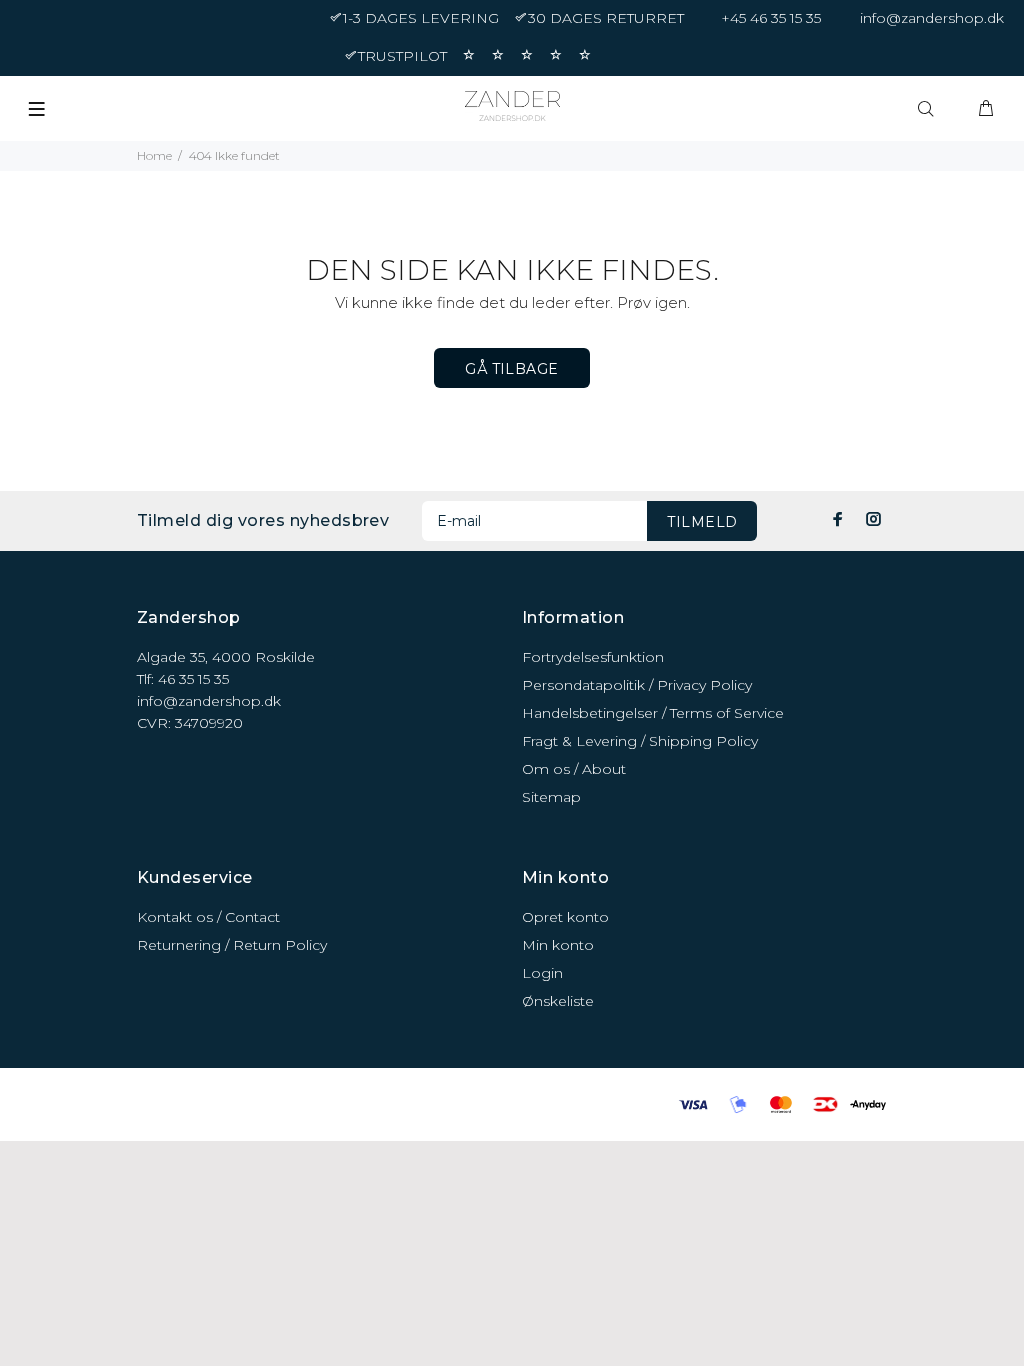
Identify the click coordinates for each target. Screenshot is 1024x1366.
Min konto (558, 945)
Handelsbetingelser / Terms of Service (653, 713)
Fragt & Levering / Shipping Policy (640, 741)
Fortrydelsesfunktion (593, 657)
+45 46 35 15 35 (771, 18)
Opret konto (565, 917)
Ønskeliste (558, 1001)
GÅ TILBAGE (511, 369)
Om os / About (574, 769)
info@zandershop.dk (932, 18)
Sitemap (551, 797)
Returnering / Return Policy (232, 945)
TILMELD (702, 522)
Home (154, 155)
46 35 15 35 (193, 679)
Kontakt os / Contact (208, 917)
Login (542, 973)
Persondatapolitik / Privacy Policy (637, 685)
